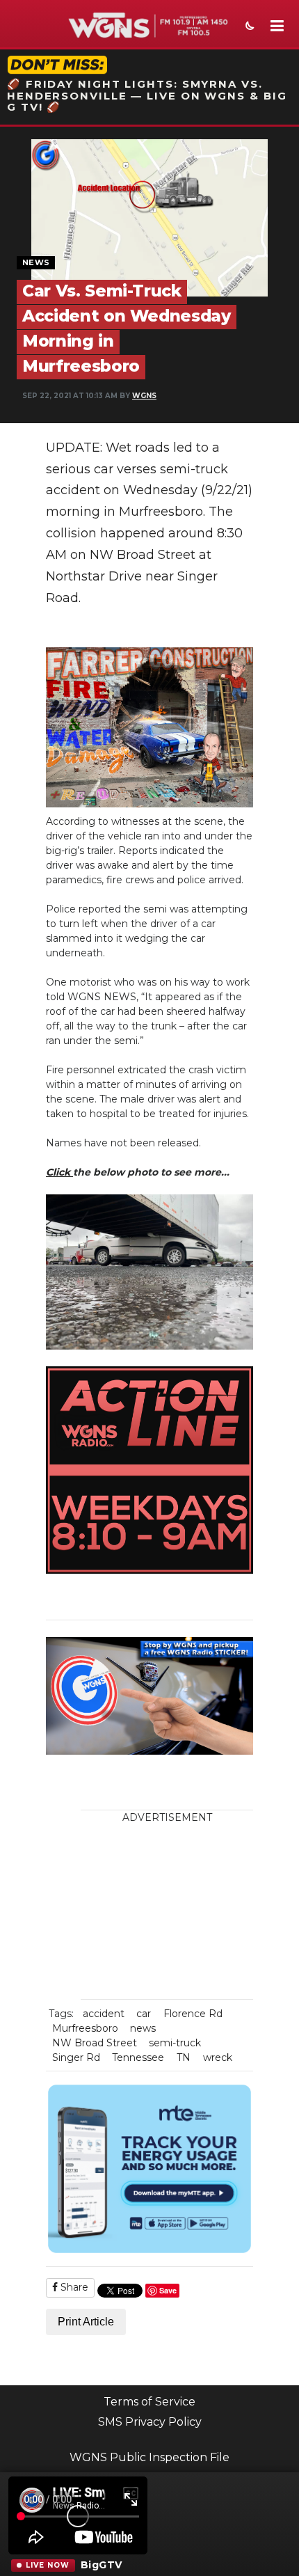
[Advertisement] (178, 1912)
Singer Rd (76, 2057)
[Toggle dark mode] (248, 27)
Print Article (86, 2322)
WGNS (144, 396)
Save (168, 2290)
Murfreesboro (85, 2028)
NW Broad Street (95, 2043)
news (143, 2028)
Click (59, 1172)
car (144, 2014)
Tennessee (138, 2057)
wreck (218, 2057)
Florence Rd (193, 2014)
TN (184, 2057)
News (36, 262)
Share (73, 2287)
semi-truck (175, 2043)
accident (104, 2014)
